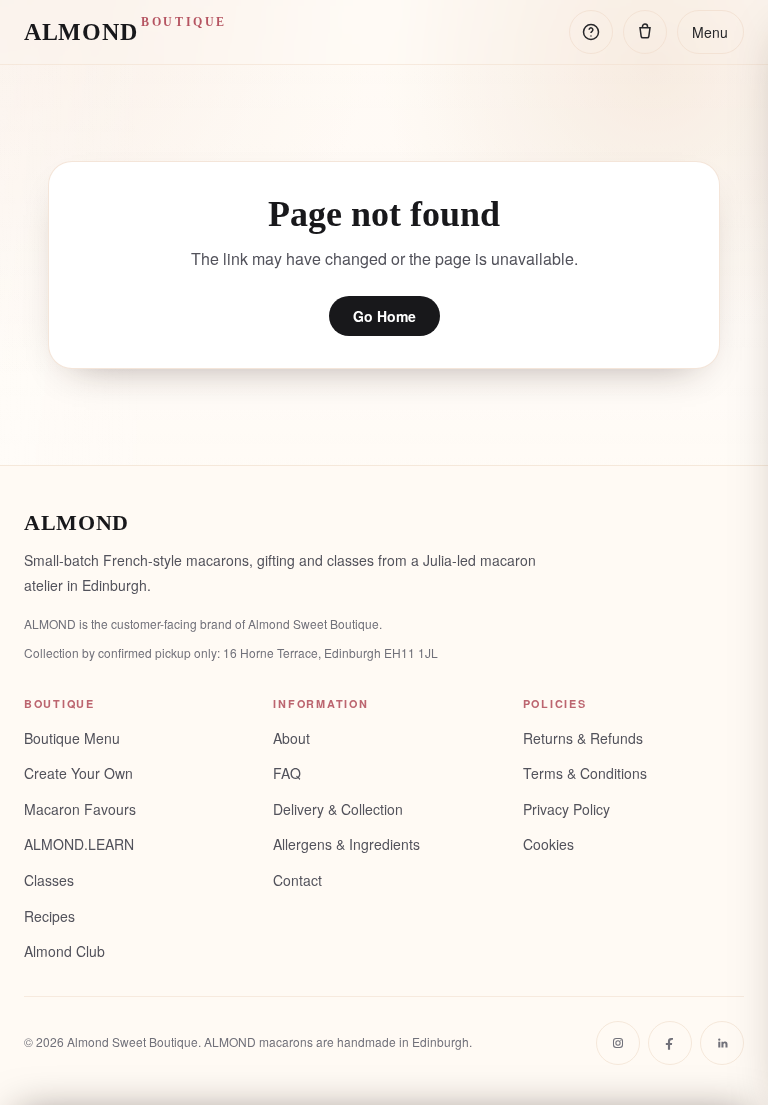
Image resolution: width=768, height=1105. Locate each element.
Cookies (548, 844)
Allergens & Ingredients (346, 844)
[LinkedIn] (722, 1043)
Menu (710, 32)
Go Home (384, 316)
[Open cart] (645, 32)
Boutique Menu (72, 738)
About (291, 738)
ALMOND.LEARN (79, 844)
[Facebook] (670, 1043)
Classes (49, 880)
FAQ (287, 773)
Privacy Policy (566, 809)
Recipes (49, 916)
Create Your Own (78, 773)
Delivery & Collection (338, 809)
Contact (297, 880)
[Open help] (591, 32)
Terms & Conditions (585, 773)
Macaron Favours (80, 809)
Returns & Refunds (583, 738)
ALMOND (125, 30)
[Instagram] (618, 1043)
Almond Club (64, 951)
